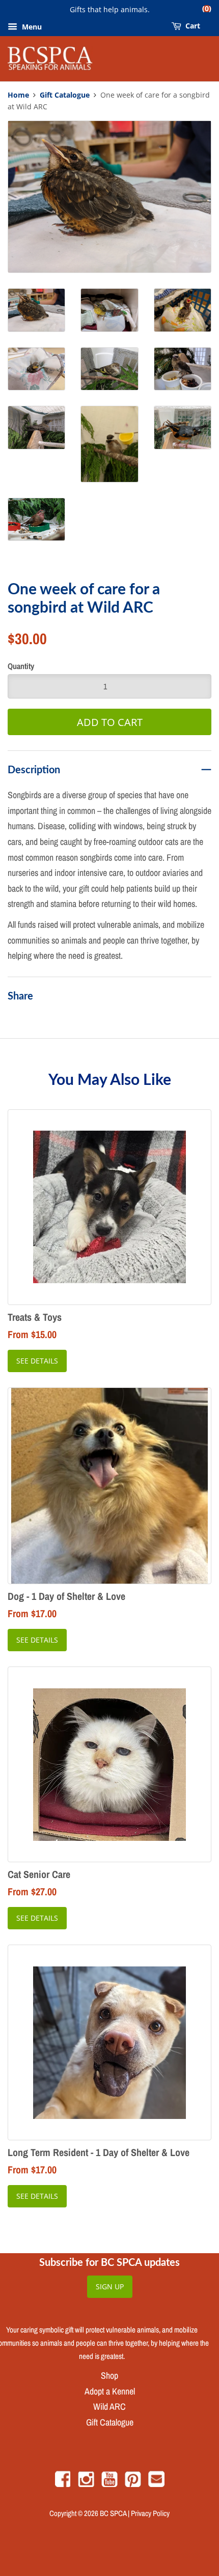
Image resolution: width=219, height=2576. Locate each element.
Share (20, 995)
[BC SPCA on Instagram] (86, 2484)
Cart (192, 24)
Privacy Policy (150, 2513)
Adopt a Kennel (110, 2391)
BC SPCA (113, 2513)
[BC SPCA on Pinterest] (133, 2484)
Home (18, 95)
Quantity (21, 666)
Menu (31, 27)
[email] (156, 2484)
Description (34, 769)
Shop (109, 2375)
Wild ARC (109, 2406)
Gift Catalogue (65, 95)
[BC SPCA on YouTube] (109, 2484)
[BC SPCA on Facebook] (63, 2484)
